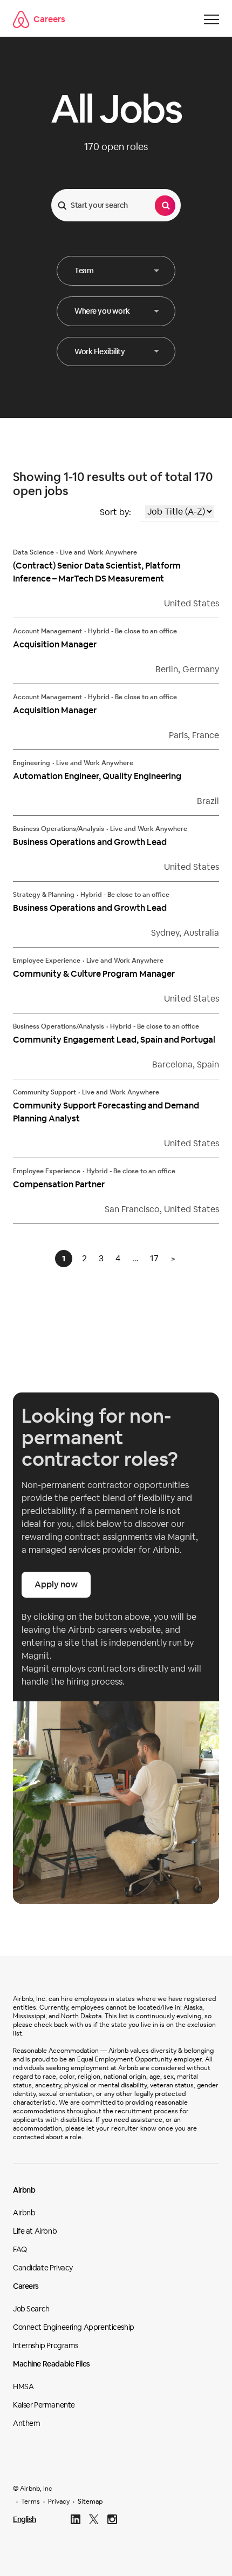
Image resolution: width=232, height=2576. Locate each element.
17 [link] (154, 1258)
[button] (116, 271)
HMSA (23, 2386)
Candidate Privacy (43, 2268)
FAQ (20, 2249)
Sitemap (90, 2501)
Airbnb (24, 2190)
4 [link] (118, 1258)
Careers (49, 19)
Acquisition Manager (55, 644)
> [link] (173, 1258)
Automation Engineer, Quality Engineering (97, 776)
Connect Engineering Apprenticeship (74, 2327)
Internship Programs (46, 2345)
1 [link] (64, 1259)
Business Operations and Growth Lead (90, 842)
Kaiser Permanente (44, 2405)
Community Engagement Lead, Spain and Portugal (114, 1040)
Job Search (31, 2309)
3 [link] (101, 1258)
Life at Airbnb (35, 2231)
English (25, 2519)
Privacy (59, 2501)
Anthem (26, 2423)
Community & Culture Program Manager (94, 974)
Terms (30, 2501)
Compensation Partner (59, 1184)
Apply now (56, 1584)
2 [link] (84, 1258)
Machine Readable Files (52, 2364)
